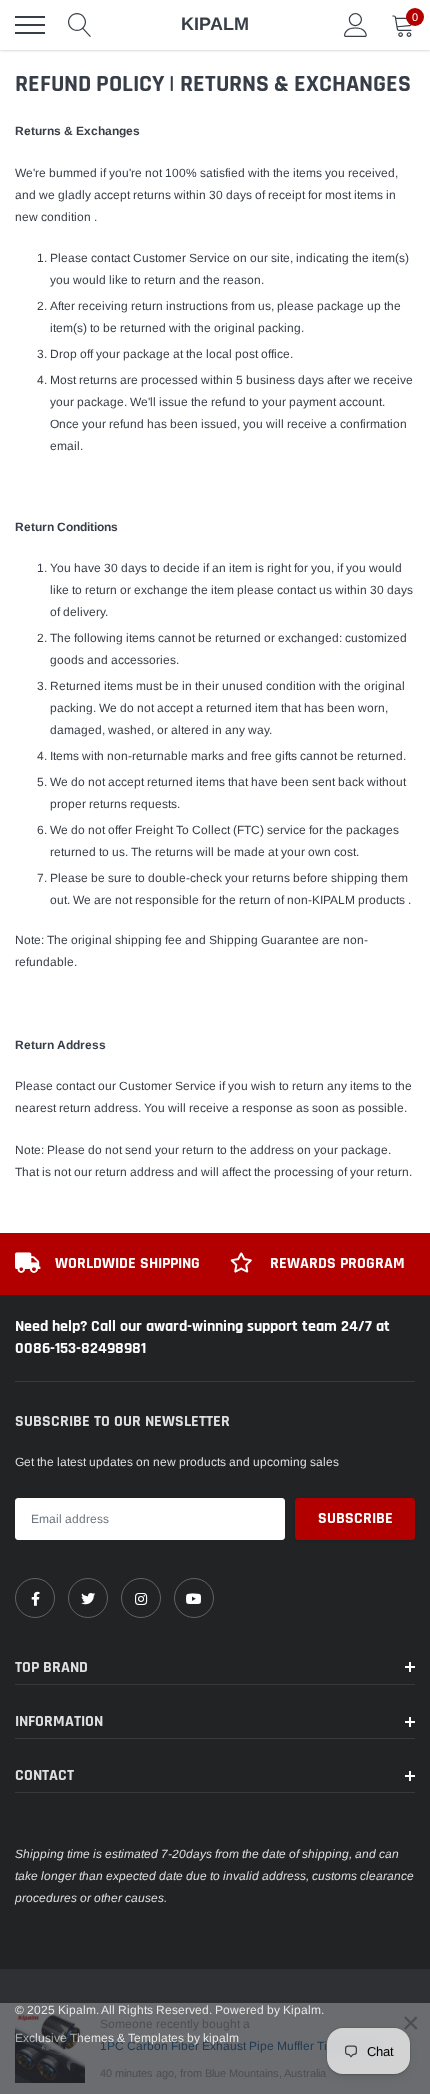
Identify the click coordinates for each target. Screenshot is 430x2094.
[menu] (30, 25)
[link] (35, 1598)
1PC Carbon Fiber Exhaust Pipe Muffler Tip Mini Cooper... (247, 2046)
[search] (80, 25)
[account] (356, 25)
